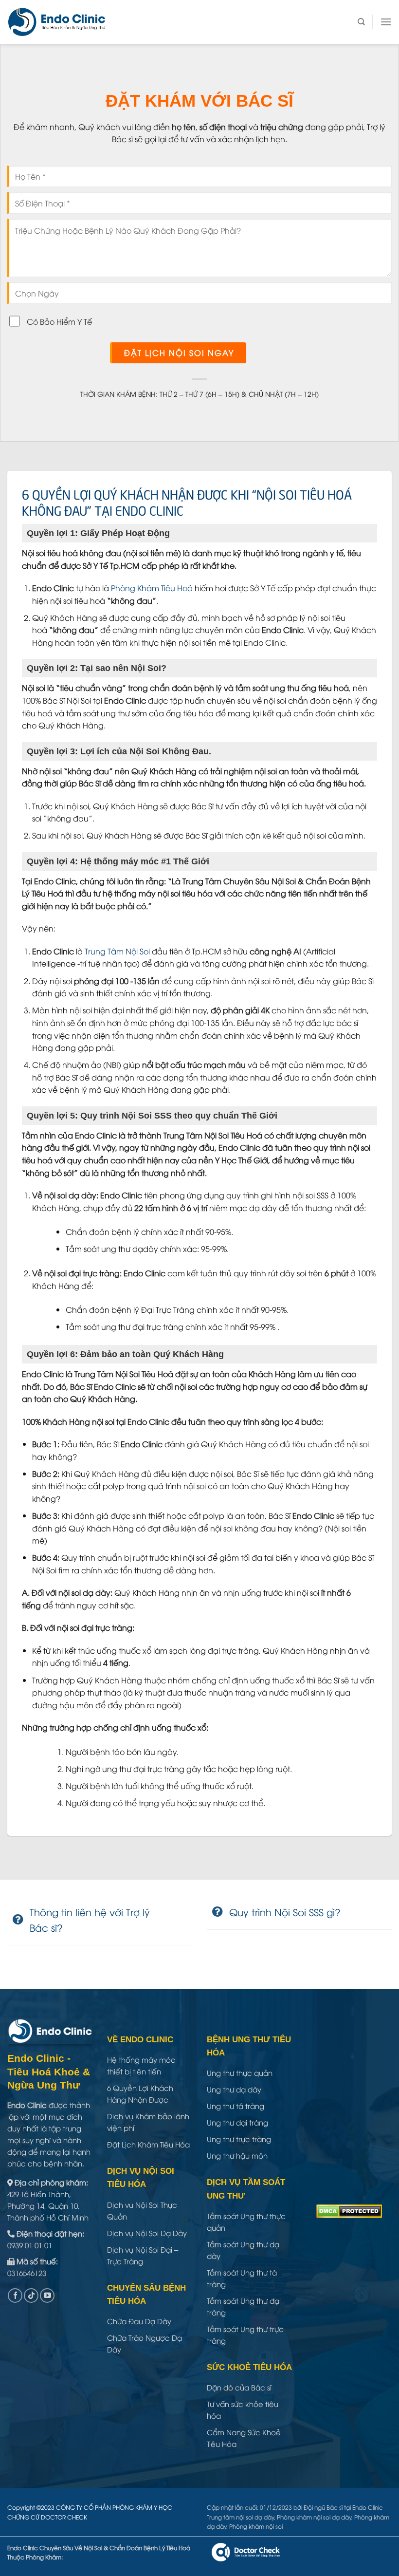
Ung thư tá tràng (236, 2106)
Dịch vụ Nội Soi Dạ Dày (147, 2233)
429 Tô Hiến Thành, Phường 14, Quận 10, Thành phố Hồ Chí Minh (48, 2205)
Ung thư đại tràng (237, 2122)
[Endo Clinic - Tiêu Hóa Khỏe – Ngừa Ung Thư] (57, 22)
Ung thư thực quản (240, 2072)
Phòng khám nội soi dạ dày (314, 2517)
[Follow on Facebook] (15, 2296)
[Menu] (386, 22)
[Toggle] (18, 1920)
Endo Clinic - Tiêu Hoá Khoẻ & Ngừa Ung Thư (49, 2072)
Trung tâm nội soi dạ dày (240, 2517)
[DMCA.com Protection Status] (349, 2210)
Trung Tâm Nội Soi (117, 951)
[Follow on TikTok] (31, 2296)
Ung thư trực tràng (239, 2139)
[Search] (361, 22)
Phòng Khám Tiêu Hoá (152, 588)
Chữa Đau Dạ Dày (139, 2321)
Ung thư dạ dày (234, 2089)
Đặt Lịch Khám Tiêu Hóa (148, 2144)
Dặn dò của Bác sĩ (239, 2387)
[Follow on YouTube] (47, 2296)
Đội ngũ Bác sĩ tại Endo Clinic (343, 2507)
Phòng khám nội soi (256, 2526)
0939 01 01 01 (30, 2245)
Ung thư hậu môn (237, 2155)
